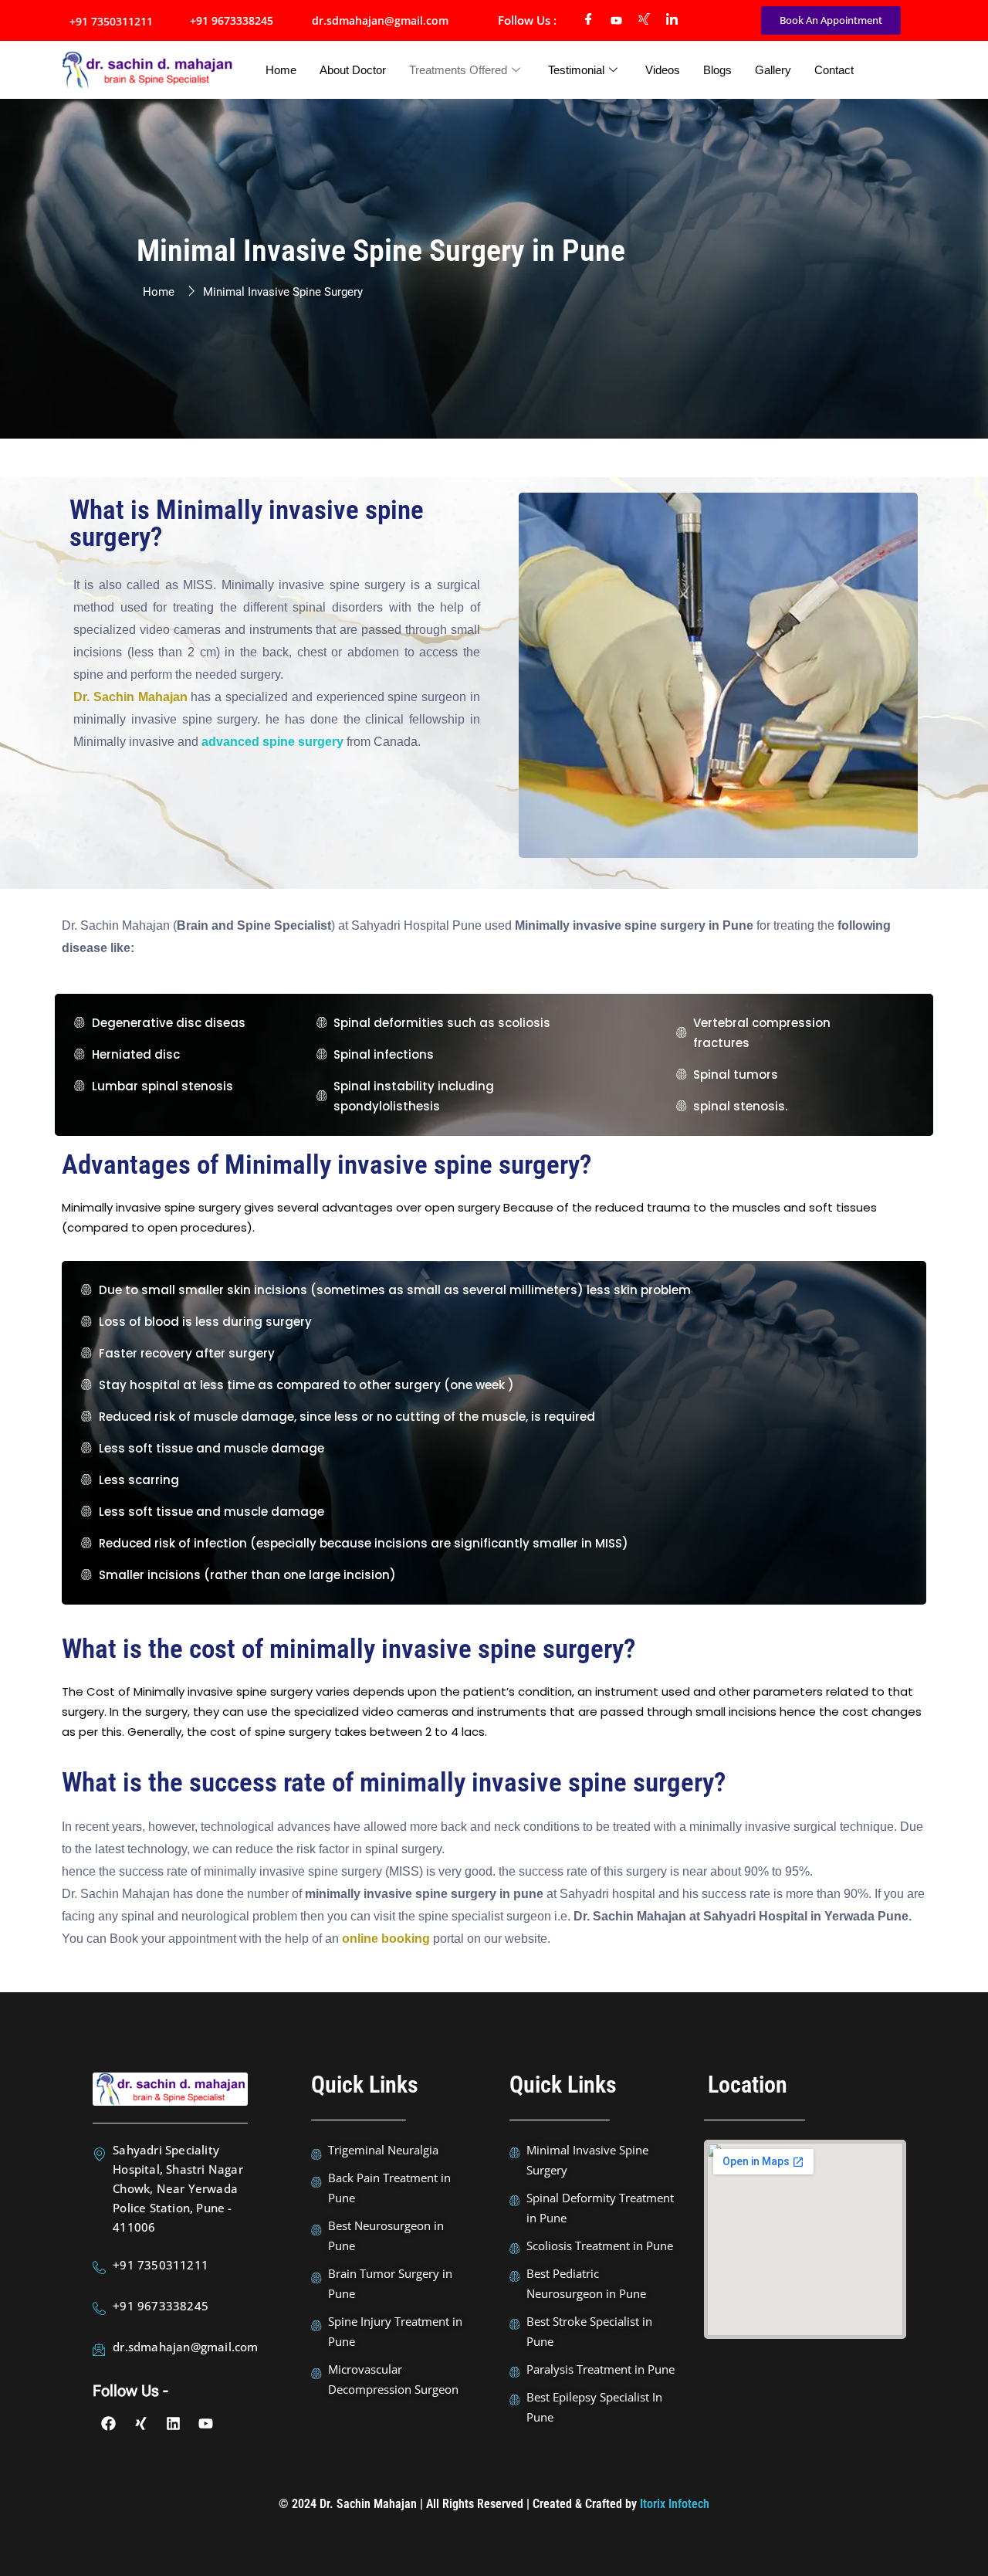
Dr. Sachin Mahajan (130, 697)
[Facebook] (589, 21)
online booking (386, 1939)
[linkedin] (672, 21)
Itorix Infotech (675, 2504)
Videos (663, 70)
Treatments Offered (458, 70)
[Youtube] (617, 21)
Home (281, 70)
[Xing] (141, 2424)
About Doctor (353, 70)
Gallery (773, 70)
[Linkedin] (174, 2424)
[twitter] (645, 21)
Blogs (717, 70)
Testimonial (576, 70)
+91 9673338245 (232, 20)
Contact (834, 70)
